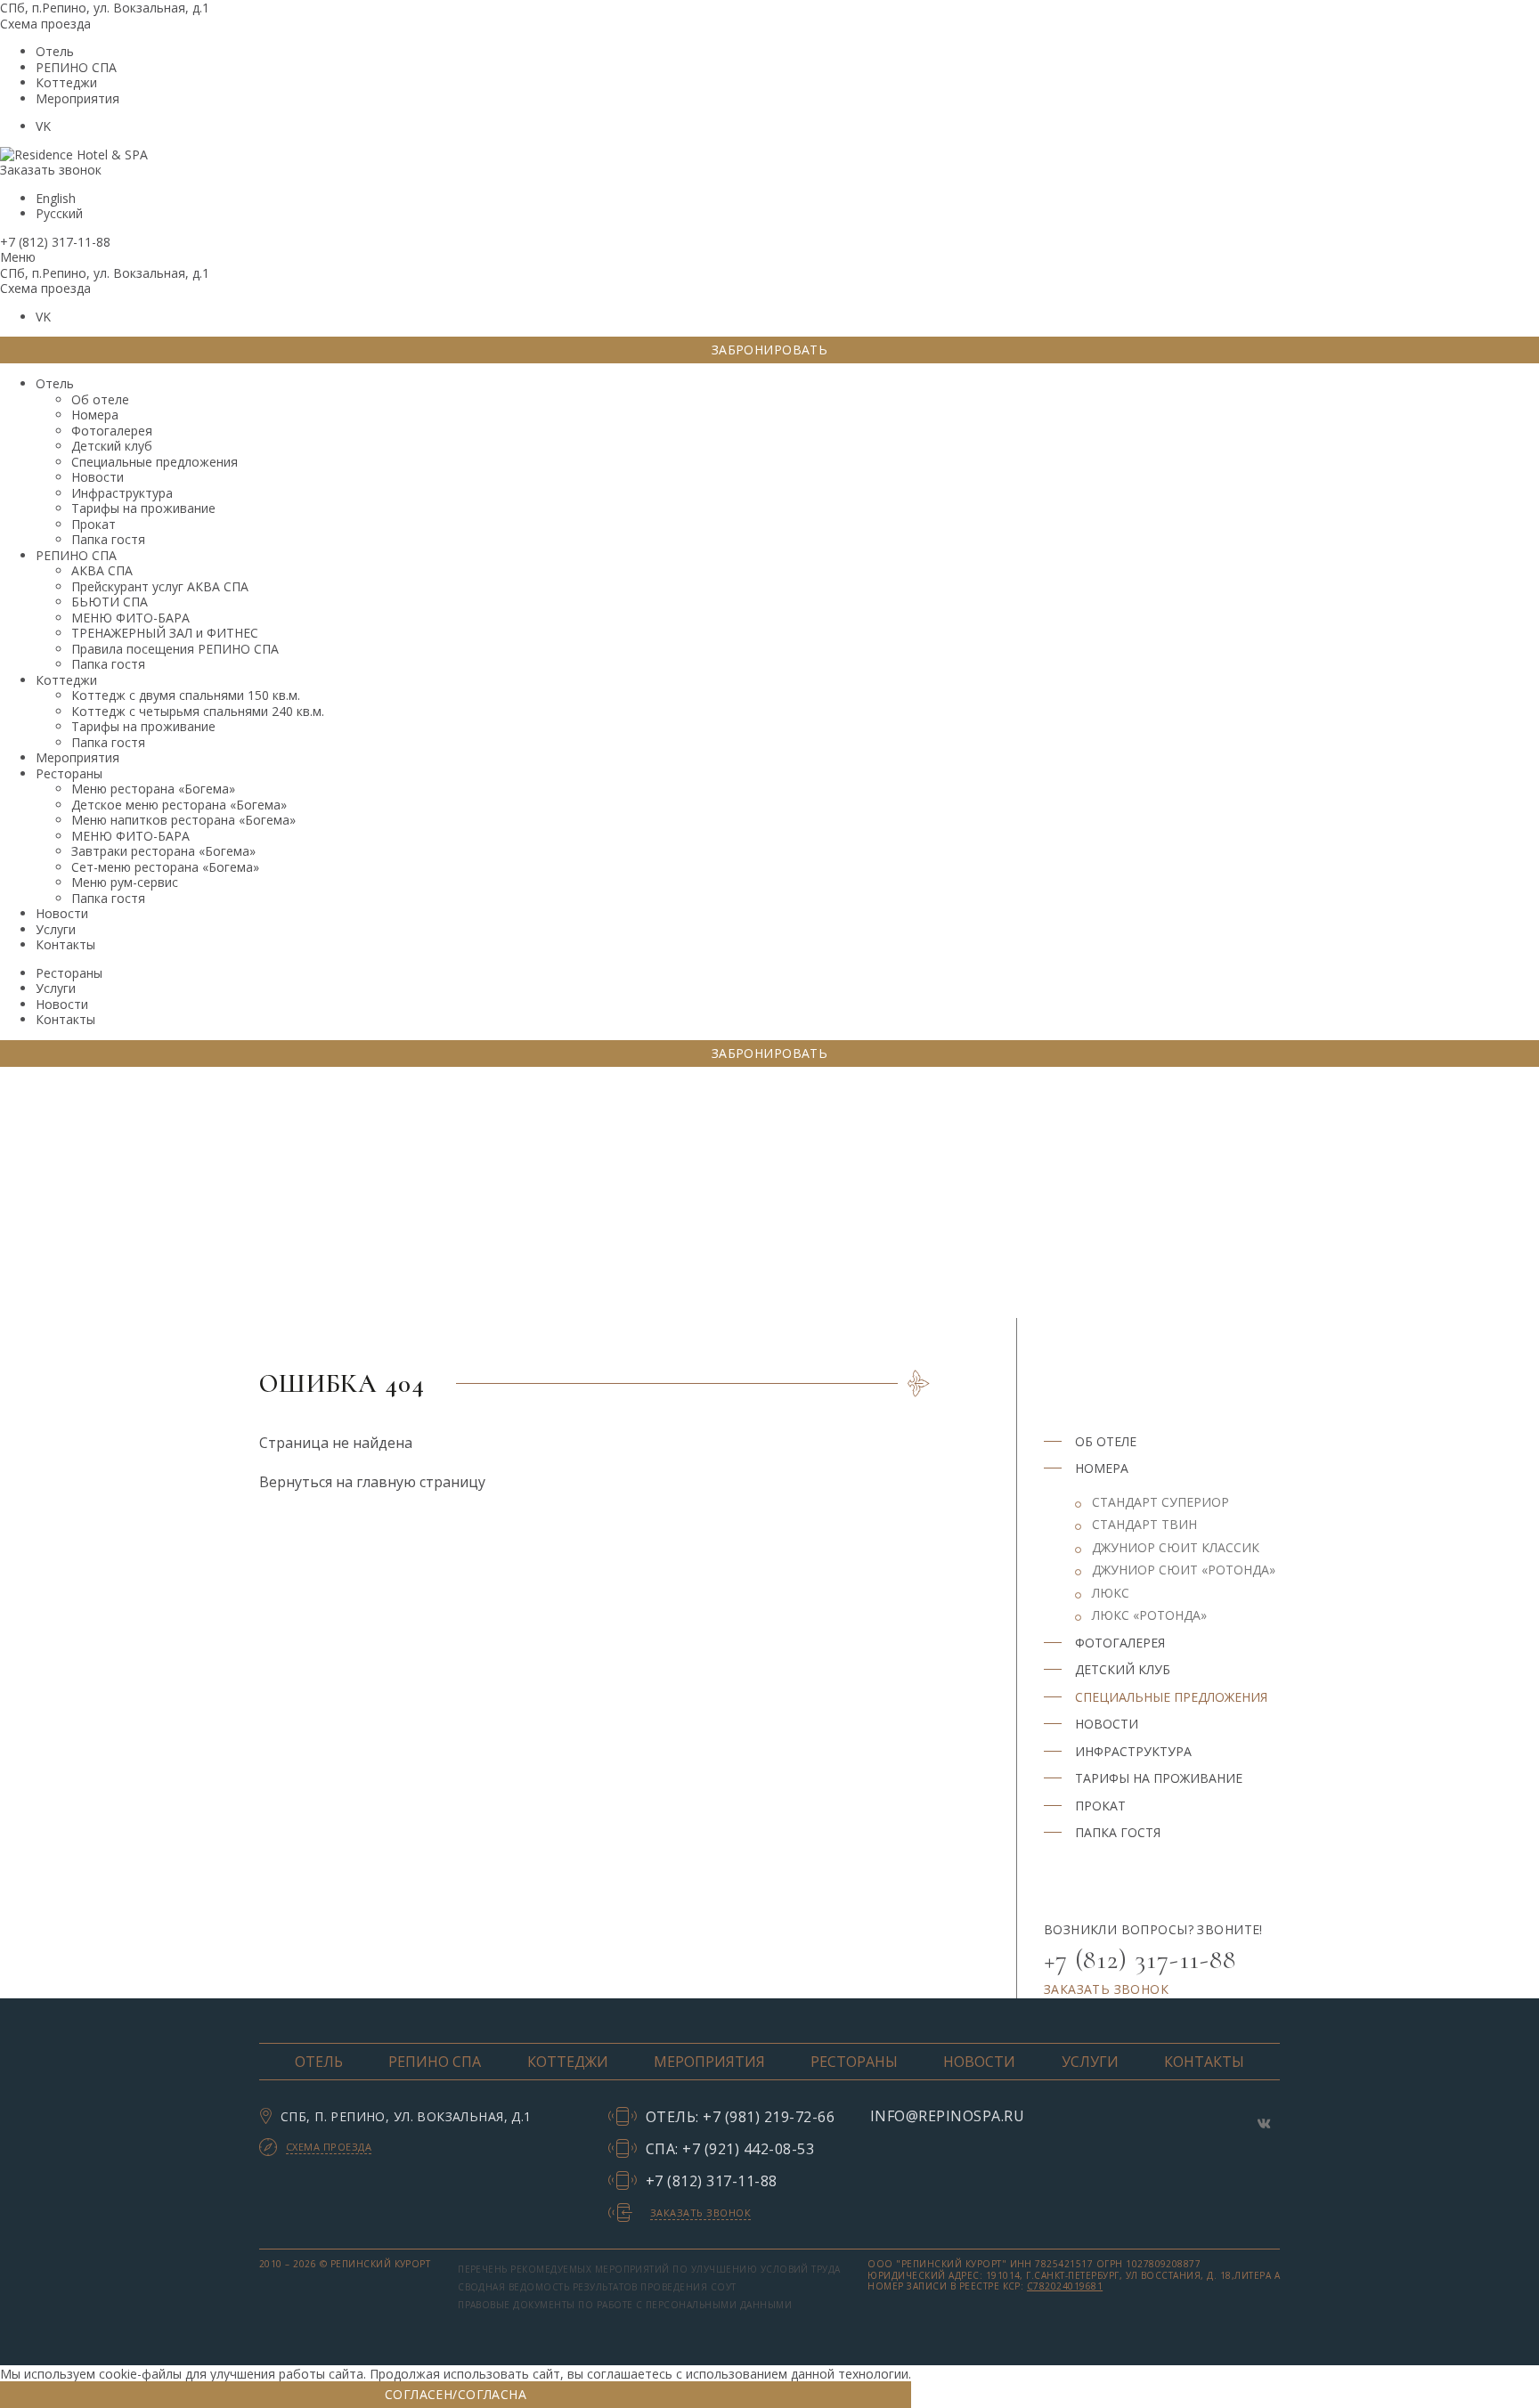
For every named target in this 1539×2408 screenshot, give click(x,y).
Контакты (65, 944)
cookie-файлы (140, 2374)
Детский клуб (112, 446)
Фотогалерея (112, 431)
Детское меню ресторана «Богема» (179, 805)
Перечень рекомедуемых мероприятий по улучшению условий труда (649, 2269)
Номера (95, 415)
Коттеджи (66, 82)
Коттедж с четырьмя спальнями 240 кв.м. (198, 711)
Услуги (56, 929)
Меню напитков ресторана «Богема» (183, 820)
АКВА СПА (102, 570)
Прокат (94, 524)
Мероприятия (77, 98)
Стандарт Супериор (1160, 1502)
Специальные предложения (155, 462)
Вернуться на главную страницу (372, 1482)
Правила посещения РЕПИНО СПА (175, 649)
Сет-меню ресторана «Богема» (165, 867)
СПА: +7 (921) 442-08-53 (730, 2148)
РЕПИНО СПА (76, 67)
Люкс (1111, 1593)
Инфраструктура (122, 493)
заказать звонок (1106, 1989)
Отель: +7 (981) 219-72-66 (740, 2116)
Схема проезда (45, 24)
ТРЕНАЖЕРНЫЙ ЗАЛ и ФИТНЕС (165, 633)
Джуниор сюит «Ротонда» (1184, 1570)
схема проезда (329, 2147)
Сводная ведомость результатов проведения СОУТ (597, 2287)
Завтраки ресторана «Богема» (163, 851)
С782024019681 (1065, 2286)
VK (43, 126)
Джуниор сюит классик (1176, 1548)
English (56, 198)
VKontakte (1264, 2123)
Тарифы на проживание (143, 508)
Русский (59, 213)
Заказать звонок (51, 170)
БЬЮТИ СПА (110, 602)
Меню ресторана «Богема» (153, 789)
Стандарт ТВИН (1144, 1525)
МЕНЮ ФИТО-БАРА (130, 618)
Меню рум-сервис (125, 882)
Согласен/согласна (456, 2394)
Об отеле (100, 399)
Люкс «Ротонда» (1149, 1615)
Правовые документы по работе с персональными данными (625, 2305)
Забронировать (769, 350)
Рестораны (69, 773)
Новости (98, 477)
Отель (55, 51)
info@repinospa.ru (947, 2116)
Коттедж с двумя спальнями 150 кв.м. (186, 695)
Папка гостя (108, 539)
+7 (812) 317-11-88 (55, 242)
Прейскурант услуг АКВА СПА (160, 586)
